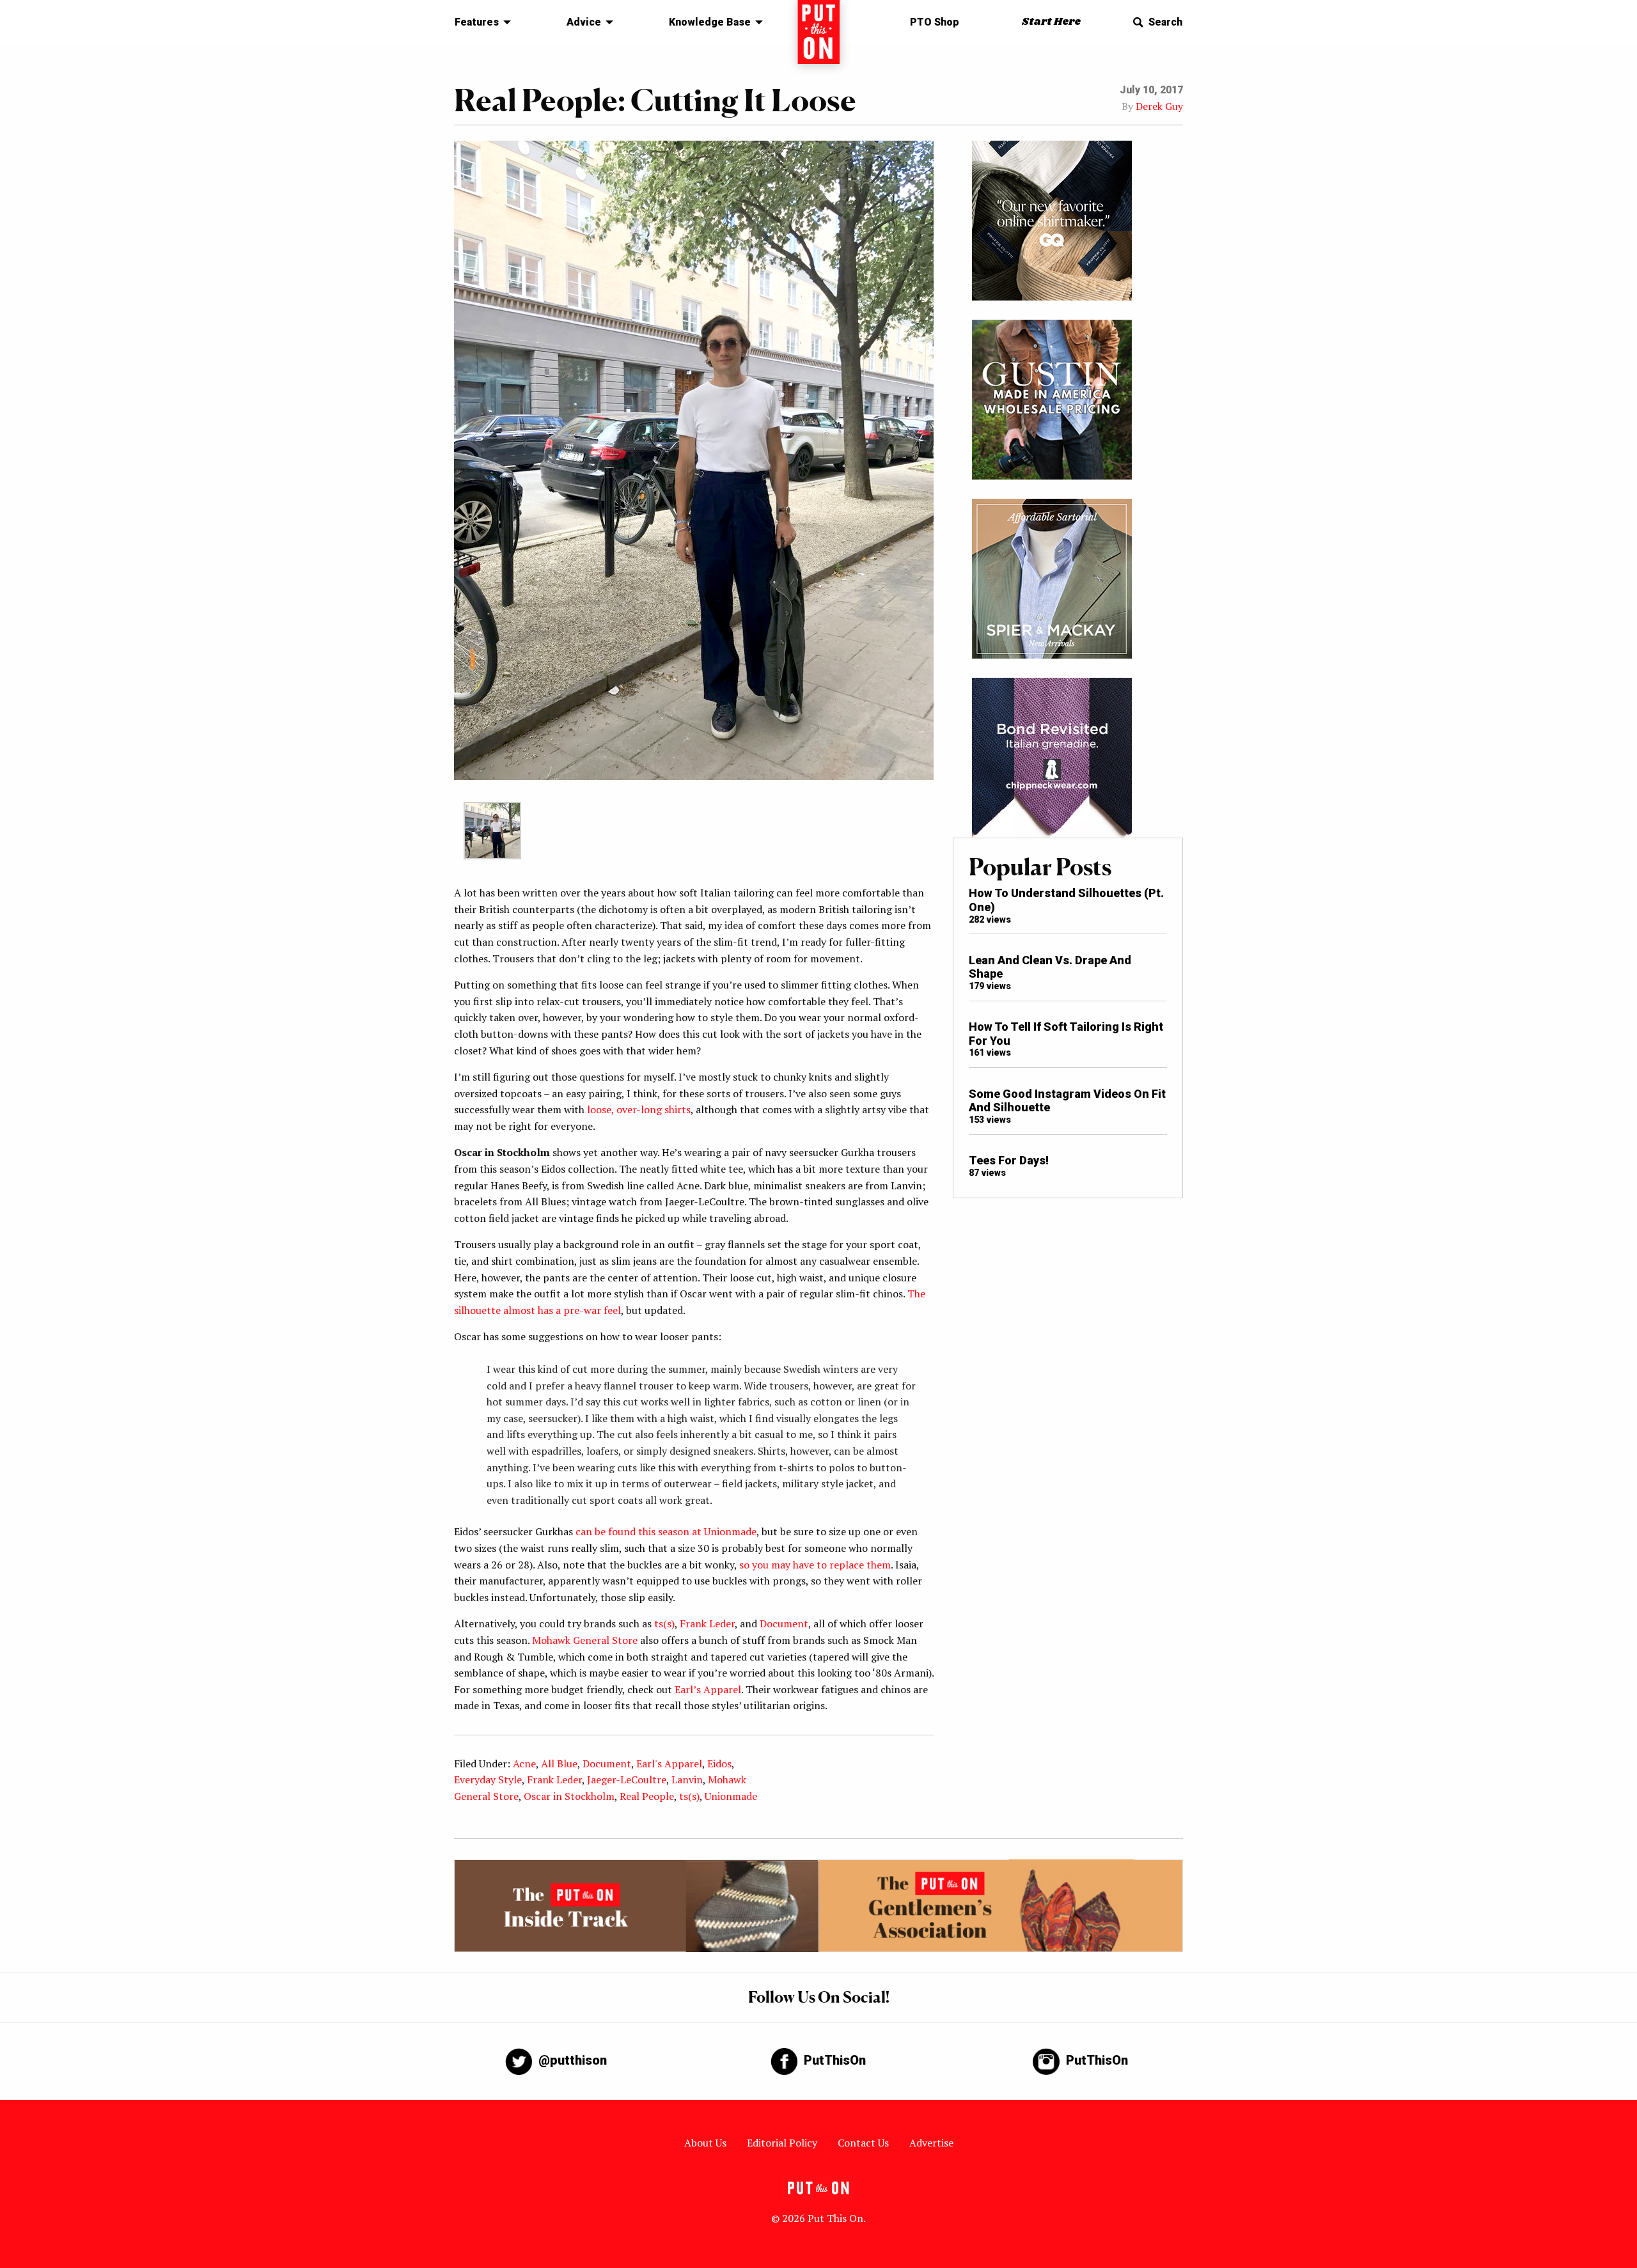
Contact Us (863, 2143)
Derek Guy (1159, 106)
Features (477, 22)
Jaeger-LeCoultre (627, 1779)
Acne (524, 1764)
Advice (584, 22)
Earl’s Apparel (708, 1689)
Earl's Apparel (669, 1764)
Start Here (1051, 22)
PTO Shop (935, 22)
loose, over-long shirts (639, 1109)
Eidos (719, 1764)
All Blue (559, 1764)
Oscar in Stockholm (569, 1796)
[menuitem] (479, 22)
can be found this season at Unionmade (666, 1531)
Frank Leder (707, 1623)
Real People (647, 1796)
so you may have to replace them (815, 1565)
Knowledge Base (710, 22)
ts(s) (664, 1623)
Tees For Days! (1009, 1160)
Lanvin (687, 1779)
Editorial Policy (782, 2143)
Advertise (931, 2143)
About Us (705, 2143)
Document (784, 1623)
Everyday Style (488, 1779)
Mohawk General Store (585, 1640)
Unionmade (731, 1796)
